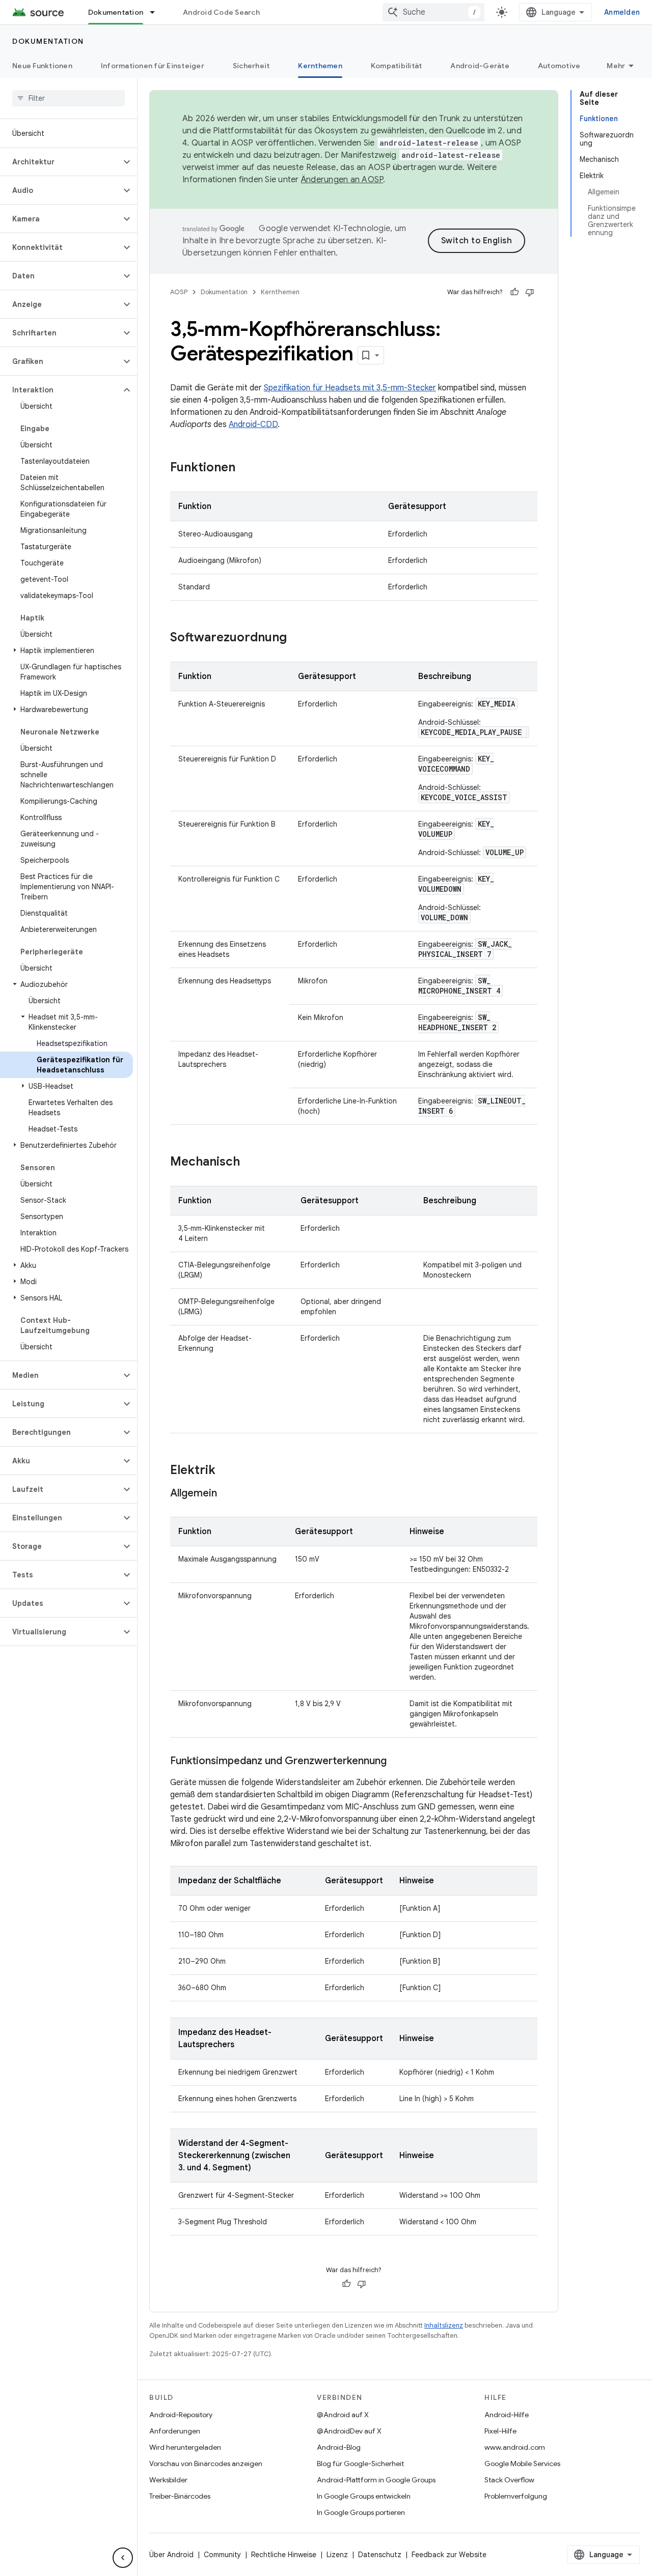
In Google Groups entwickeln (364, 2496)
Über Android (171, 2555)
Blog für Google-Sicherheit (360, 2464)
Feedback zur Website (449, 2555)
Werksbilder (168, 2480)
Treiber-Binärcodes (180, 2496)
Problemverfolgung (516, 2496)
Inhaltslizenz (444, 2325)
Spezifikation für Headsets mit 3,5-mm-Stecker (350, 388)
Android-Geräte (480, 66)
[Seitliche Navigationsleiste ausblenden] (123, 2558)
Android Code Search (221, 12)
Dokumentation (116, 12)
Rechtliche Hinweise (284, 2555)
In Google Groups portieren (361, 2512)
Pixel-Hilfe (500, 2431)
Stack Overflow (509, 2480)
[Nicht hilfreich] (530, 292)
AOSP (179, 292)
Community (222, 2555)
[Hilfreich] (514, 292)
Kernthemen (320, 66)
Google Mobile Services (522, 2464)
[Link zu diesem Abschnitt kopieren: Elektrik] (226, 1471)
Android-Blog (339, 2447)
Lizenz (337, 2555)
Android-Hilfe (507, 2415)
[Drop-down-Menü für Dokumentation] (157, 12)
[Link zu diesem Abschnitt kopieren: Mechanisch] (250, 1163)
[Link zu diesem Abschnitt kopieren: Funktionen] (246, 468)
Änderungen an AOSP (342, 180)
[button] (60, 162)
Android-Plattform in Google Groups (376, 2480)
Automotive (559, 66)
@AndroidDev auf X (349, 2431)
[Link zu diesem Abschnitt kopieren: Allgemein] (227, 1494)
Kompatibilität (397, 66)
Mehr (616, 66)
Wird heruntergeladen (185, 2447)
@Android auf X (343, 2415)
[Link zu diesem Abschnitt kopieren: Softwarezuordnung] (297, 638)
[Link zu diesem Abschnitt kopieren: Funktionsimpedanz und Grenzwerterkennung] (397, 1762)
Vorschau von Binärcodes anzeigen (206, 2464)
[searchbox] (69, 98)
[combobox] (433, 12)
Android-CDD (253, 424)
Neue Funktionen (42, 66)
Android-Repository (181, 2415)
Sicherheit (251, 66)
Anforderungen (175, 2431)
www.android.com (515, 2447)
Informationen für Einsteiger (153, 66)
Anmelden (622, 12)
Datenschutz (380, 2555)
